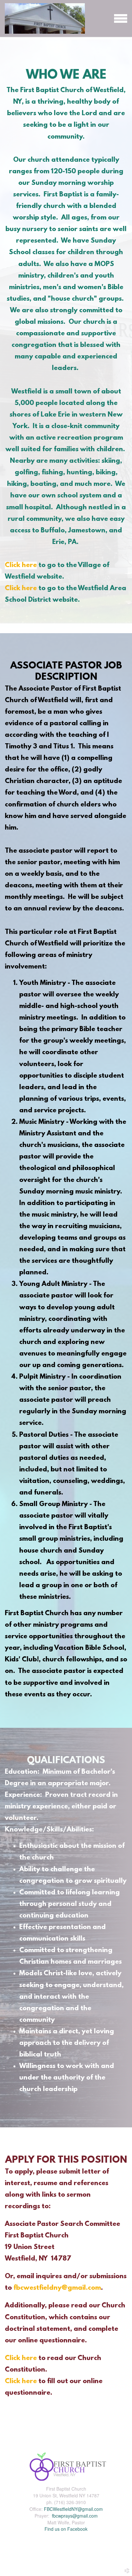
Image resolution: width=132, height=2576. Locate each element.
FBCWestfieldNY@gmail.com (73, 2509)
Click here (21, 565)
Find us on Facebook (66, 2529)
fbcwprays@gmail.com (74, 2516)
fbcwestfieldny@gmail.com (57, 2288)
